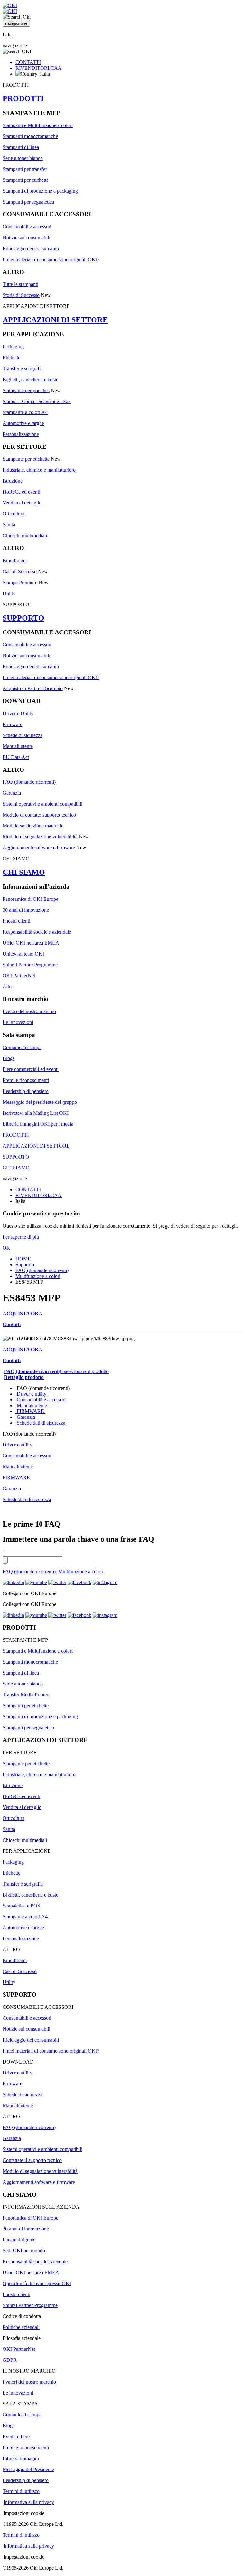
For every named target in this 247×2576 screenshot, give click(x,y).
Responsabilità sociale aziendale (35, 2262)
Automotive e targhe (23, 423)
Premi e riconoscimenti (26, 1080)
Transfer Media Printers (26, 1695)
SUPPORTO (23, 618)
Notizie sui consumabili (26, 238)
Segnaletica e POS (21, 1906)
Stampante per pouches (26, 390)
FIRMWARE (30, 1411)
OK (6, 1248)
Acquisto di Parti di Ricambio (33, 688)
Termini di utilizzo (21, 2491)
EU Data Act (16, 757)
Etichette (11, 358)
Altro (8, 987)
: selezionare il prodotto (56, 1371)
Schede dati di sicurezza (41, 1423)
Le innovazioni (18, 1022)
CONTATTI (28, 62)
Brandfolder (15, 561)
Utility (9, 593)
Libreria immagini (21, 2458)
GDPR (10, 2360)
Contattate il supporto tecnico (32, 2160)
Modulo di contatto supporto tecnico (39, 815)
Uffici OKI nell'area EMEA (31, 943)
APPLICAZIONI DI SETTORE (55, 320)
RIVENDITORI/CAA (39, 68)
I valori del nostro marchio (29, 1011)
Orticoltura (14, 514)
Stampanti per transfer (25, 169)
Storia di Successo (21, 295)
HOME (23, 1259)
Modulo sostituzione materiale (33, 826)
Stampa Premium (20, 582)
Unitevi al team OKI (23, 954)
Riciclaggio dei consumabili (31, 249)
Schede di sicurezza (23, 735)
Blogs (9, 1058)
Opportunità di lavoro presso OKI (37, 2283)
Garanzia (12, 793)
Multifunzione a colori (38, 1276)
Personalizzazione (21, 434)
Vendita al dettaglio (22, 503)
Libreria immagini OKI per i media (38, 1124)
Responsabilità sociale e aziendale (37, 932)
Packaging (13, 347)
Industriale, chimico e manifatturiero (39, 470)
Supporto (25, 1265)
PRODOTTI (23, 98)
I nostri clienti (16, 921)
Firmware (12, 724)
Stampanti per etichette (26, 180)
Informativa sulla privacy (29, 2502)
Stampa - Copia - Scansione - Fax (37, 401)
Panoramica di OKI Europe (30, 899)
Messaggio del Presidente (28, 2469)
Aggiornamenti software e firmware (39, 848)
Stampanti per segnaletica (28, 202)
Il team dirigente (19, 2240)
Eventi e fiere (16, 2437)
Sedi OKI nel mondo (24, 2251)
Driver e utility (32, 1394)
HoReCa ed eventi (21, 492)
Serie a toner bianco (23, 158)
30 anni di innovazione (26, 910)
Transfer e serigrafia (23, 369)
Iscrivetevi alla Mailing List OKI (36, 1113)
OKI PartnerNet (19, 976)
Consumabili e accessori (27, 227)
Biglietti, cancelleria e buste (30, 379)
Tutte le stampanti (20, 284)
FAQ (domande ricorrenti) (29, 782)
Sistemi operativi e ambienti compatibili (42, 804)
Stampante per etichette (26, 459)
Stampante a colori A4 (25, 412)
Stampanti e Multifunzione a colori (38, 125)
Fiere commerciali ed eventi (31, 1069)
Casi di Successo (20, 572)
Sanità (9, 525)
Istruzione (13, 481)
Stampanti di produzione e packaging (40, 191)
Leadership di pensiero (26, 1091)
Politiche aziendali (21, 2327)
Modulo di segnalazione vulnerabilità (40, 837)
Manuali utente (18, 746)
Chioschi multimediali (25, 536)
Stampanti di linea (21, 147)
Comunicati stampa (22, 1047)
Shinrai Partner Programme (30, 965)
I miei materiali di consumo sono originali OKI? (51, 259)
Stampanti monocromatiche (30, 136)
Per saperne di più (21, 1237)
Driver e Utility (18, 713)
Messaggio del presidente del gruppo (40, 1102)
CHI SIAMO (24, 872)
